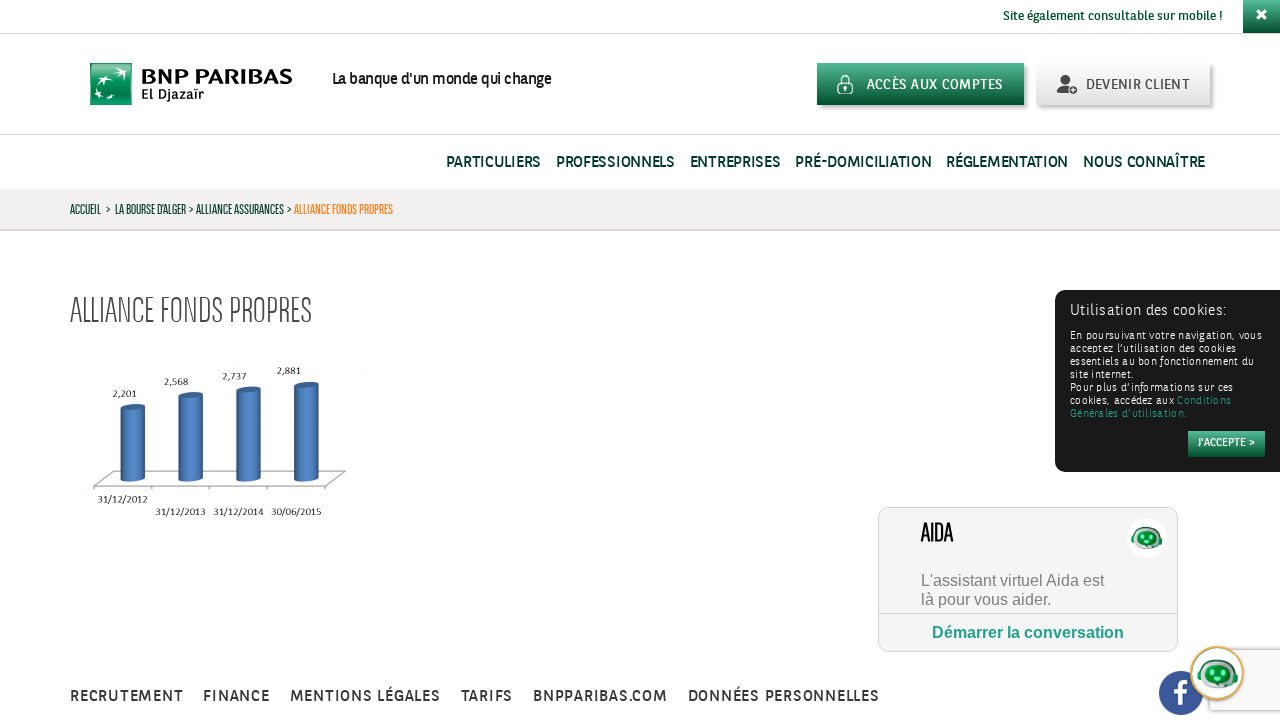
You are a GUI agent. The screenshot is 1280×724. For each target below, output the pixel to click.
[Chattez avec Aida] (1218, 674)
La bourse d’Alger (150, 209)
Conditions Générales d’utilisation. (1150, 408)
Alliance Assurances (240, 209)
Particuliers (493, 162)
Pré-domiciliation (863, 162)
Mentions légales (365, 696)
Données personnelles (784, 696)
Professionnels (615, 162)
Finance (236, 696)
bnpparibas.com (600, 696)
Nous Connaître (1144, 162)
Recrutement (126, 696)
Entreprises (735, 162)
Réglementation (1007, 162)
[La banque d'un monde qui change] (201, 84)
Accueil (85, 209)
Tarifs (487, 696)
